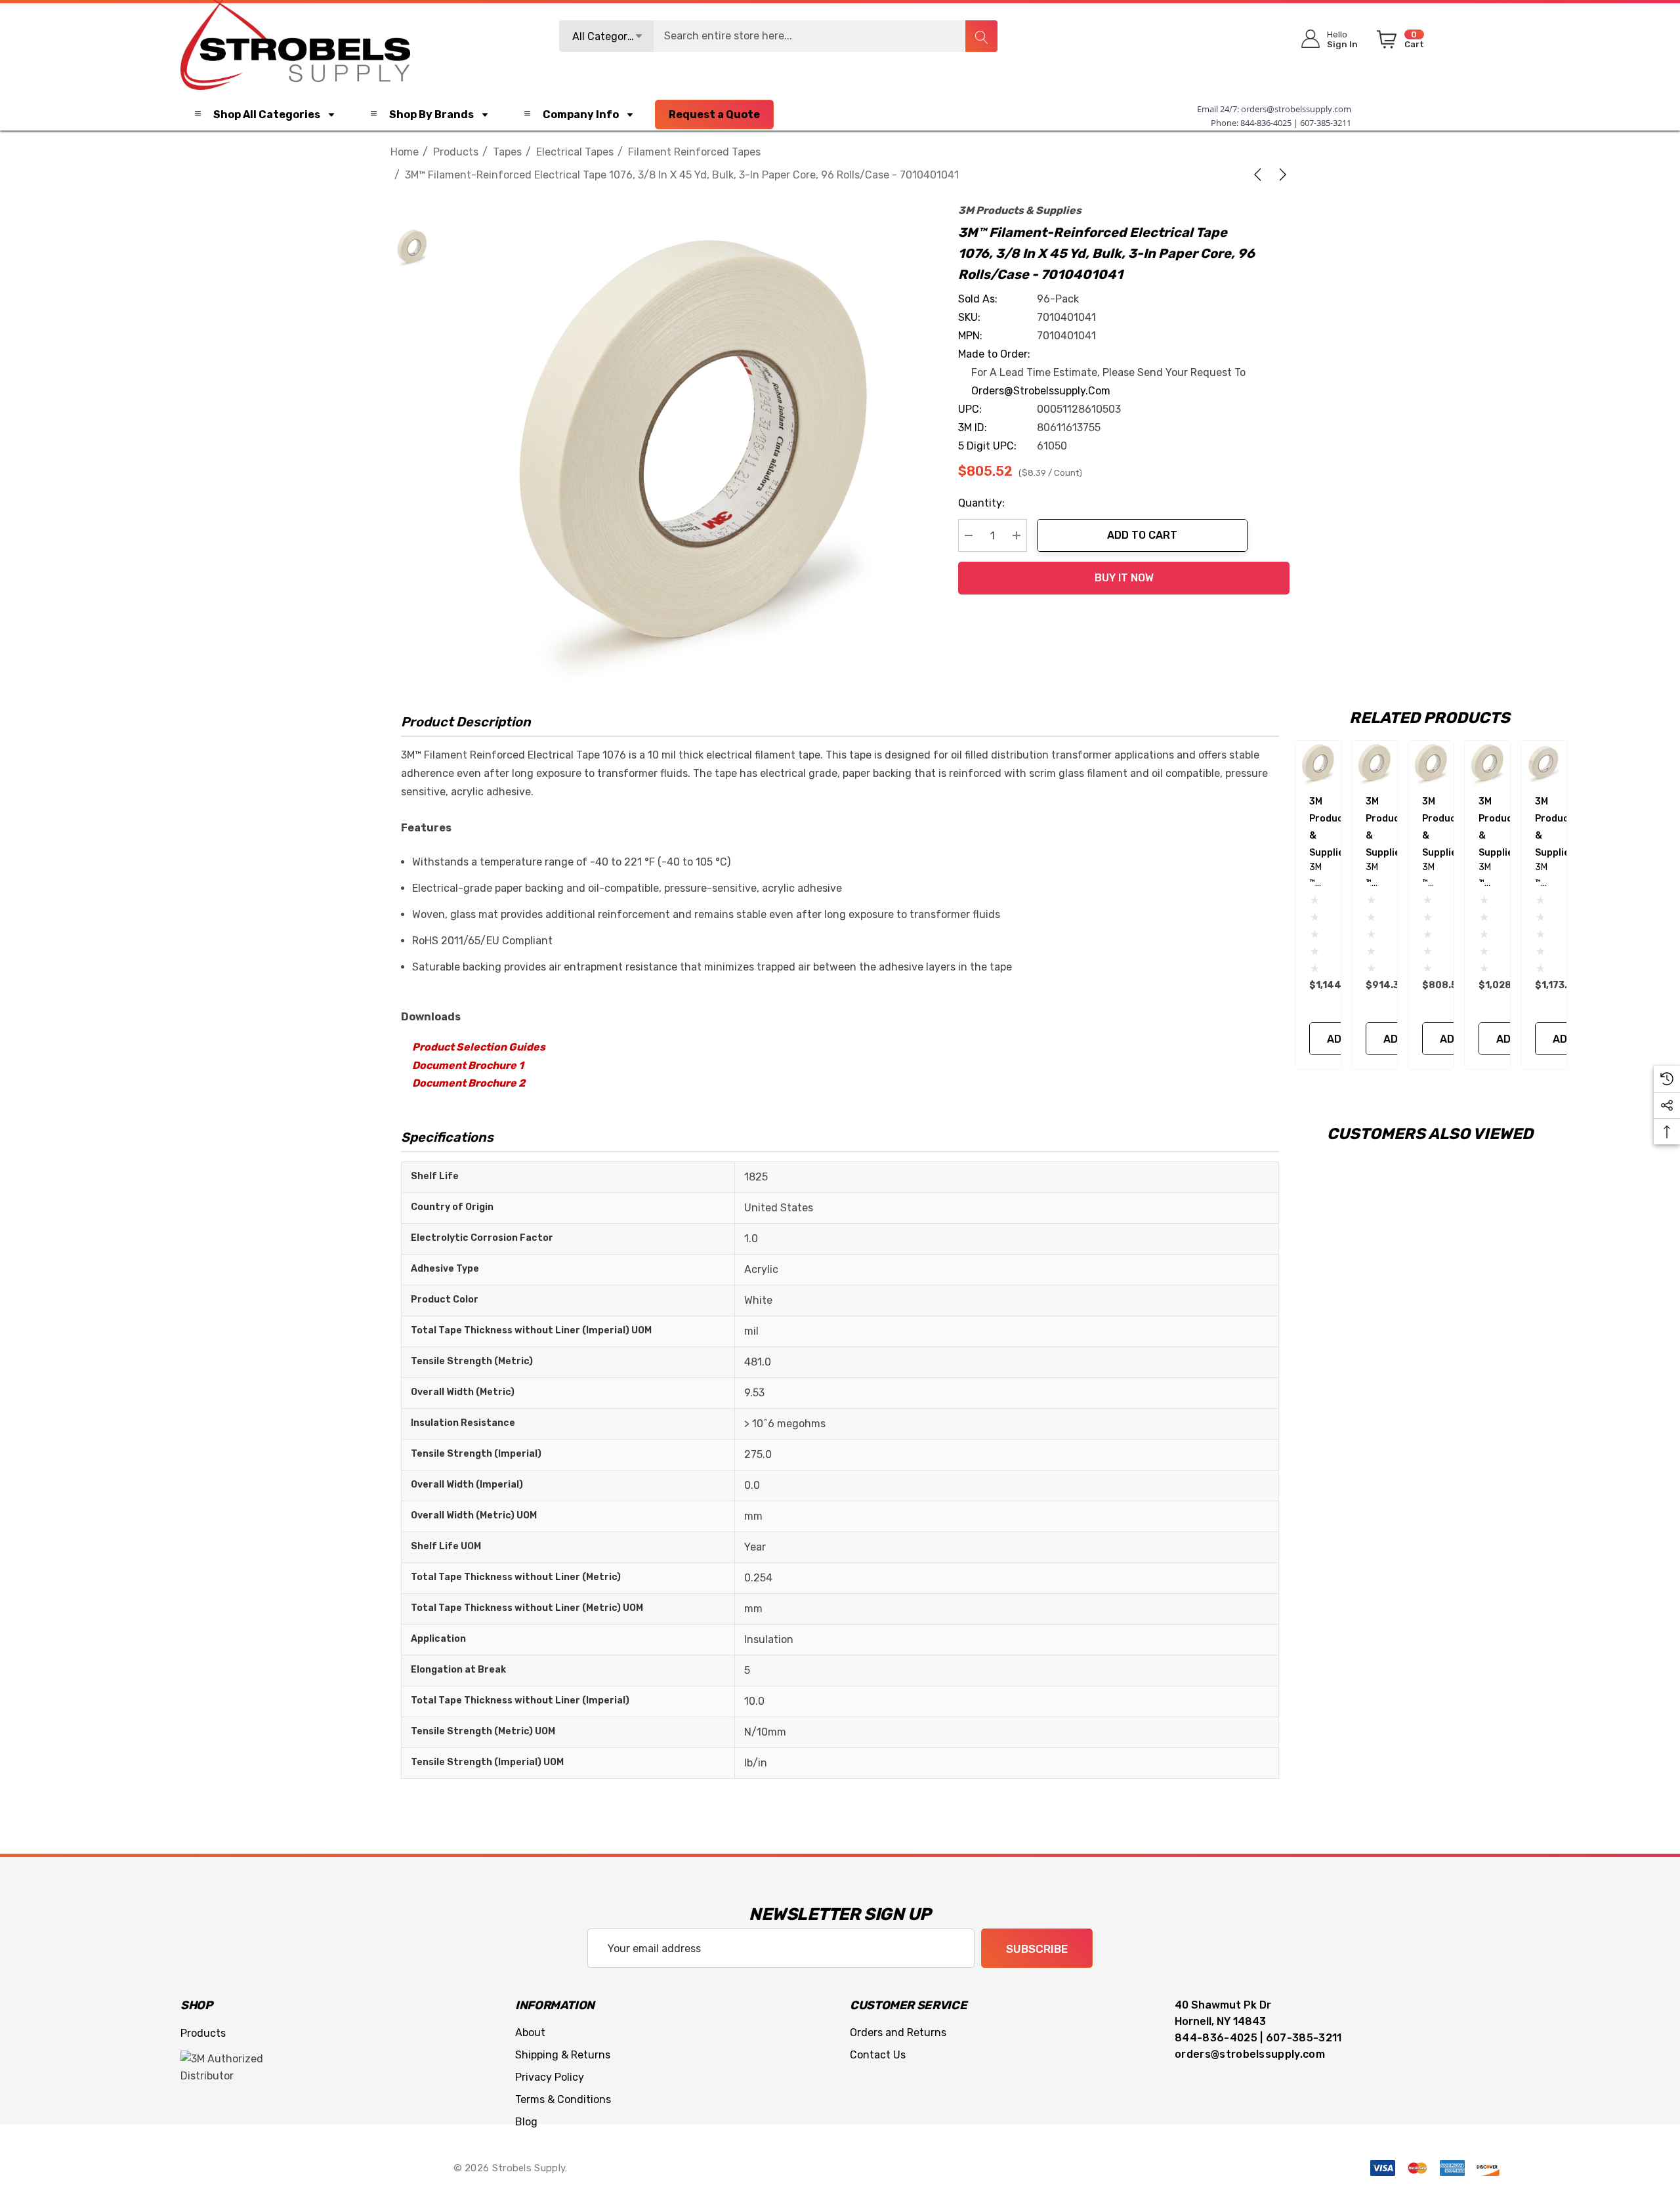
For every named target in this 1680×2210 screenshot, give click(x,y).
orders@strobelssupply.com (1296, 109)
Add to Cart (1142, 535)
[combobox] (778, 36)
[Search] (981, 36)
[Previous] (1260, 175)
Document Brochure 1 (468, 1065)
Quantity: (981, 503)
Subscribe (1037, 1949)
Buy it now (1124, 578)
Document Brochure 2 (469, 1083)
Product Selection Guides (479, 1047)
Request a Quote (714, 115)
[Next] (1280, 175)
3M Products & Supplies (1020, 210)
